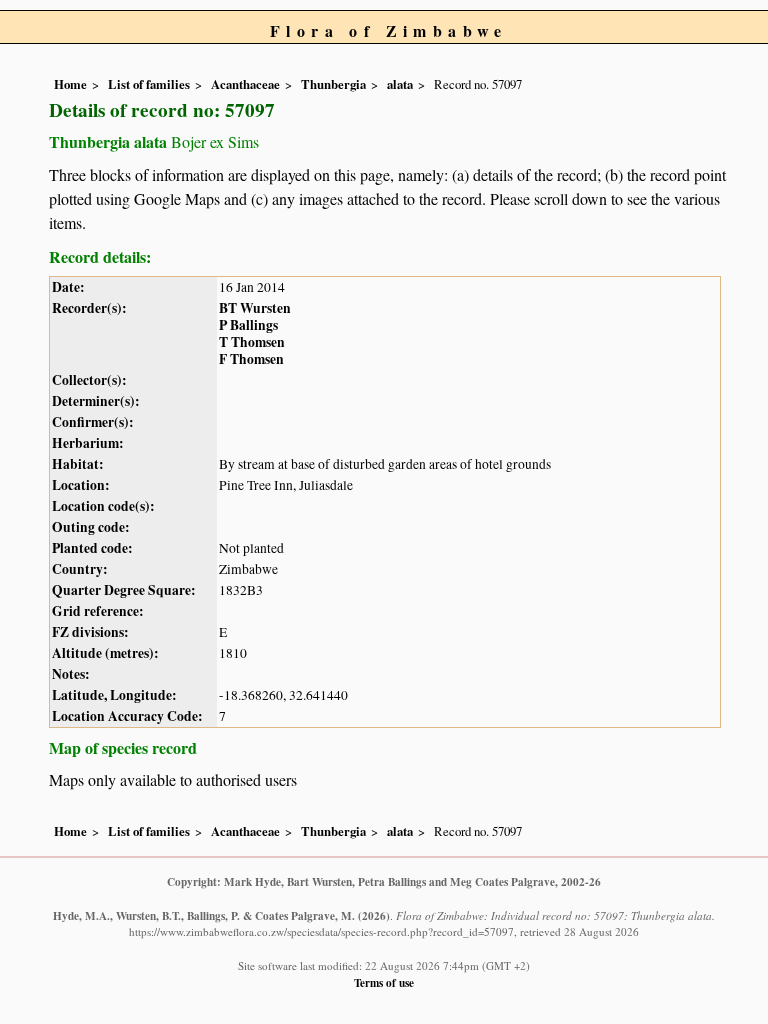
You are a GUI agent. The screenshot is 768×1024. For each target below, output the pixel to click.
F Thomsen (251, 359)
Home (70, 84)
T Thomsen (252, 342)
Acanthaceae (245, 84)
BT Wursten (255, 308)
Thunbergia (333, 84)
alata (400, 84)
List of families (149, 84)
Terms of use (384, 982)
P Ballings (248, 325)
